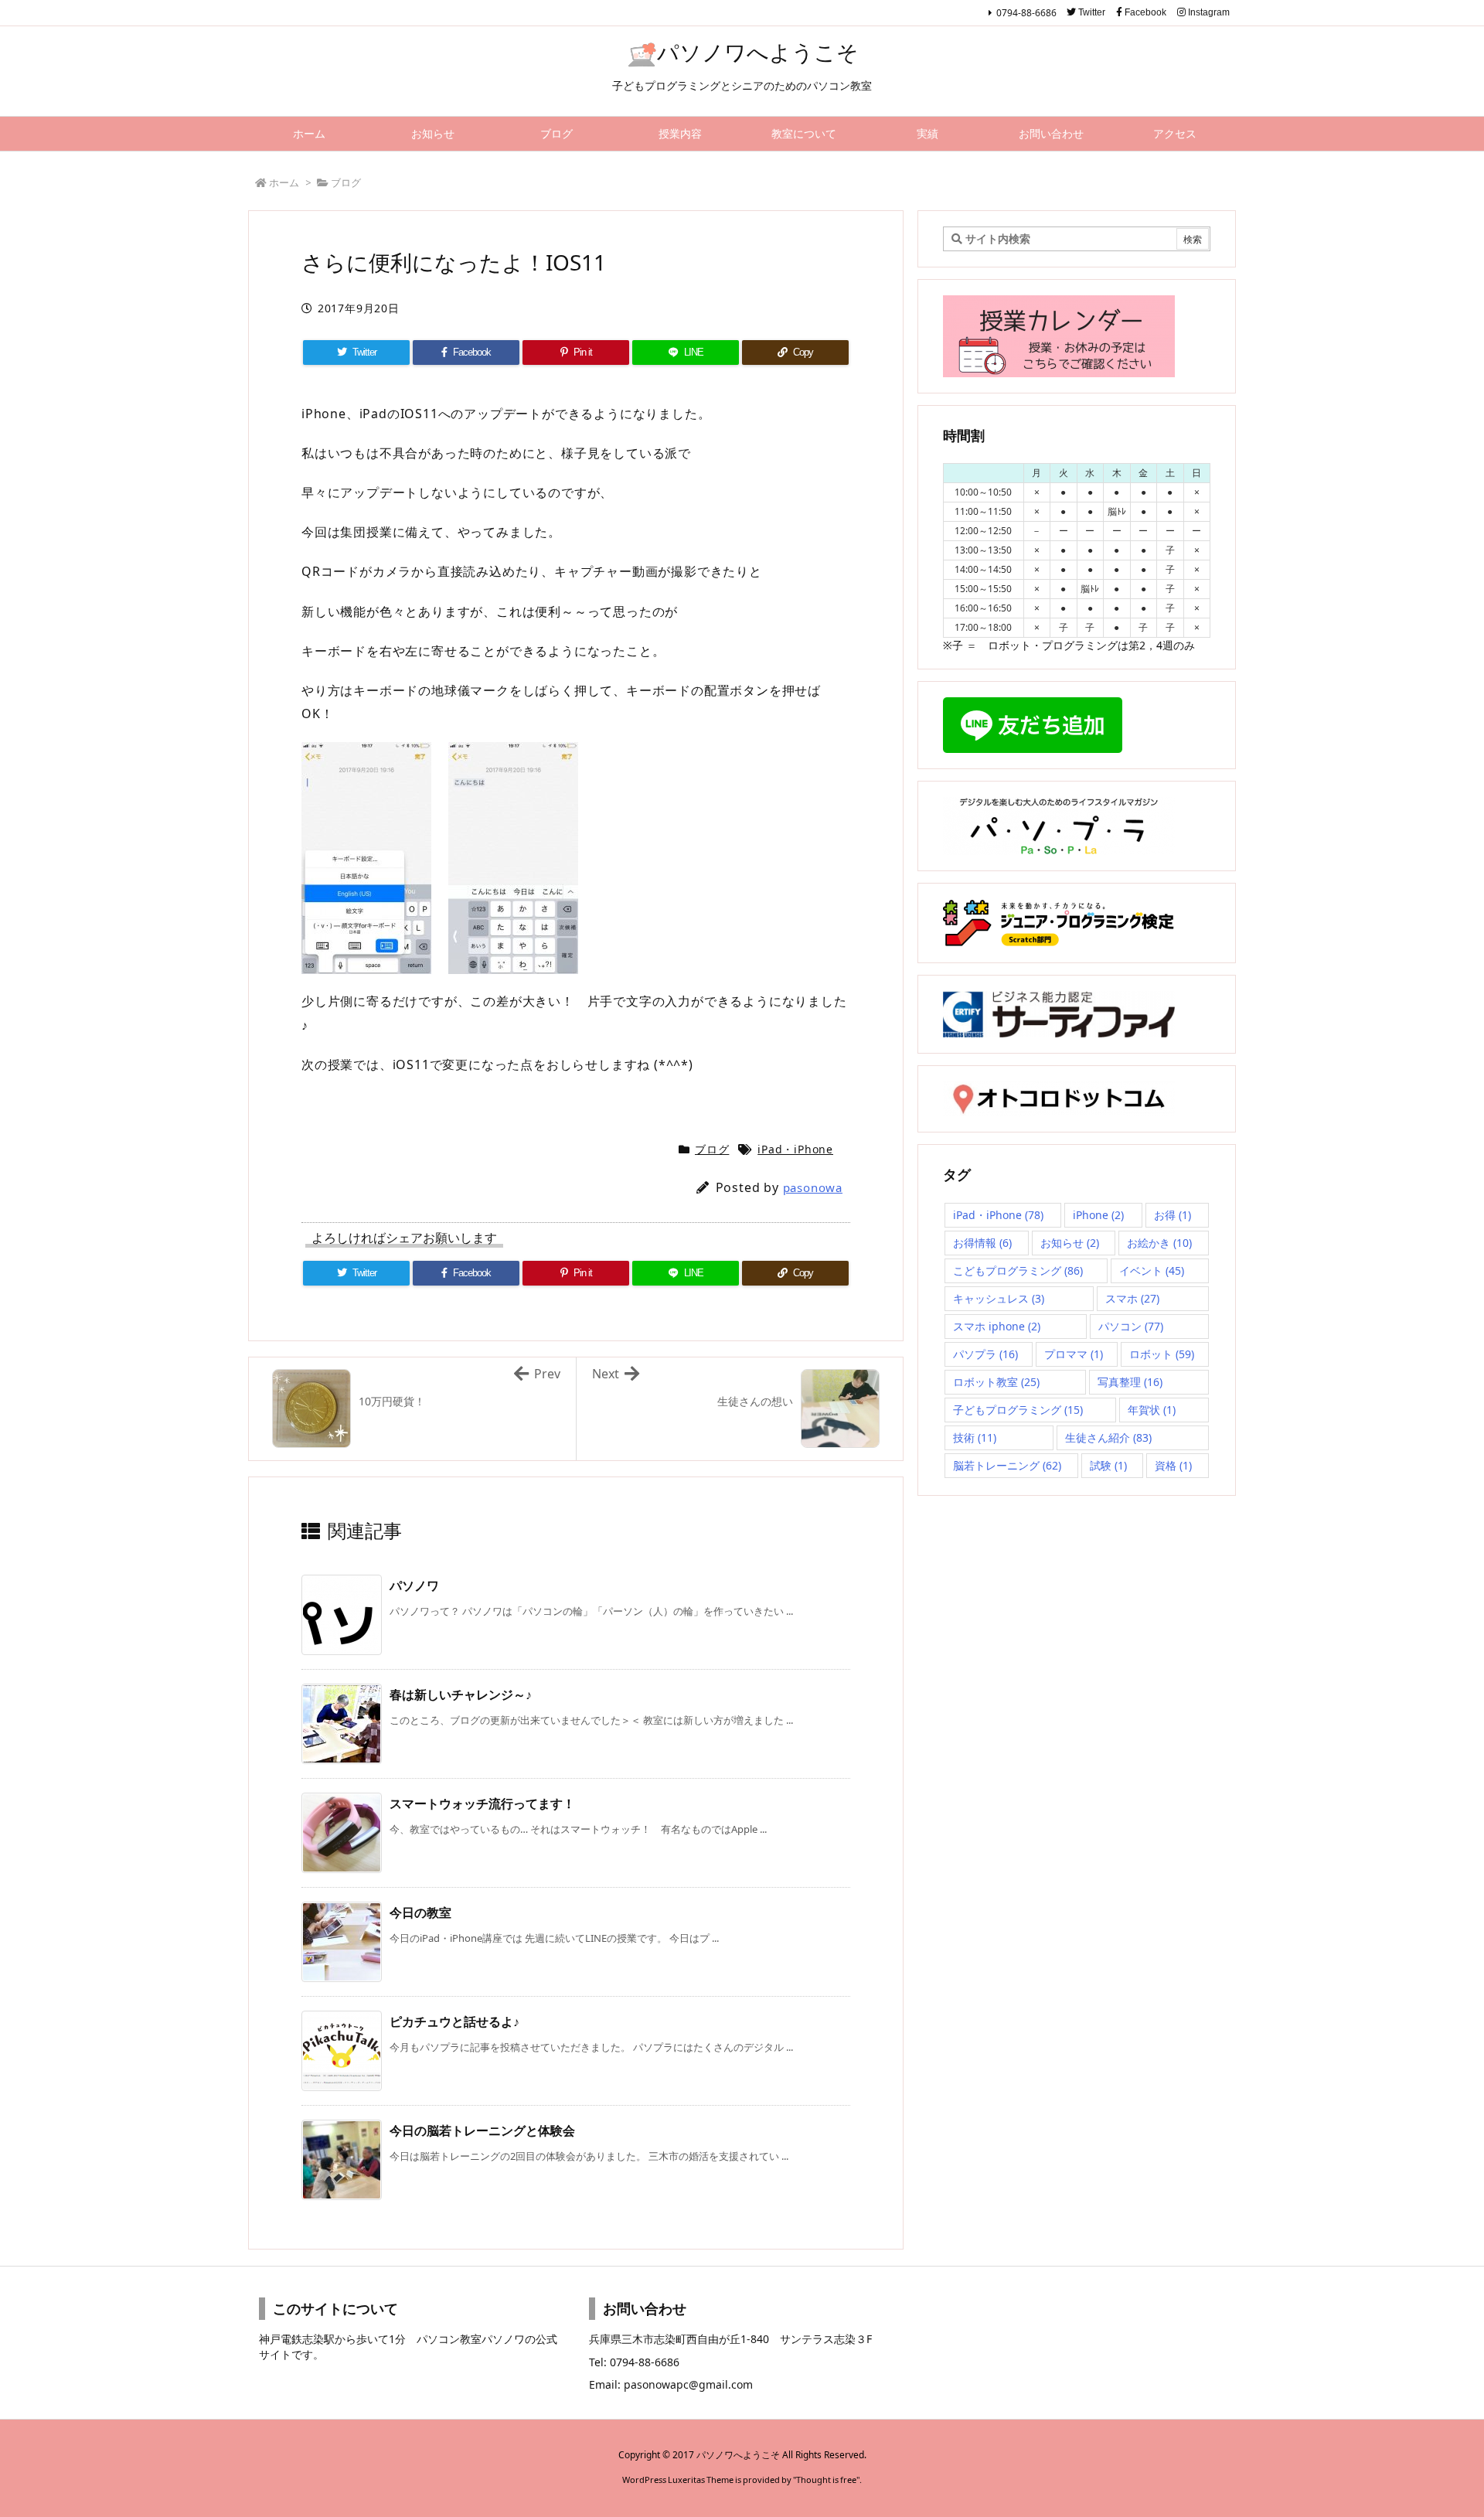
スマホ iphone (997, 1326)
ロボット (1162, 1354)
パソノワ (414, 1585)
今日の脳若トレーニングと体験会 (482, 2130)
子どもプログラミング (1018, 1410)
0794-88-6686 (1026, 13)
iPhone (1098, 1215)
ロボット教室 (996, 1382)
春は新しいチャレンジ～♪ (461, 1694)
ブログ (346, 182)
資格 (1173, 1465)
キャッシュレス (999, 1298)
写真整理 (1130, 1382)
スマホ (1132, 1298)
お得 (1173, 1215)
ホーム (284, 182)
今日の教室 (420, 1912)
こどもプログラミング (1018, 1270)
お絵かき (1159, 1243)
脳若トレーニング (1007, 1465)
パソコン (1131, 1326)
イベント (1152, 1270)
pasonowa (813, 1187)
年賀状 (1152, 1410)
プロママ (1074, 1354)
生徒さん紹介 (1108, 1437)
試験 (1108, 1465)
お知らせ (1070, 1243)
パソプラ (985, 1354)
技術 (975, 1437)
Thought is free (826, 2480)
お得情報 (982, 1243)
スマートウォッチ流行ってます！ (482, 1803)
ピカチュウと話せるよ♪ (454, 2021)
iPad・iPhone (795, 1149)
